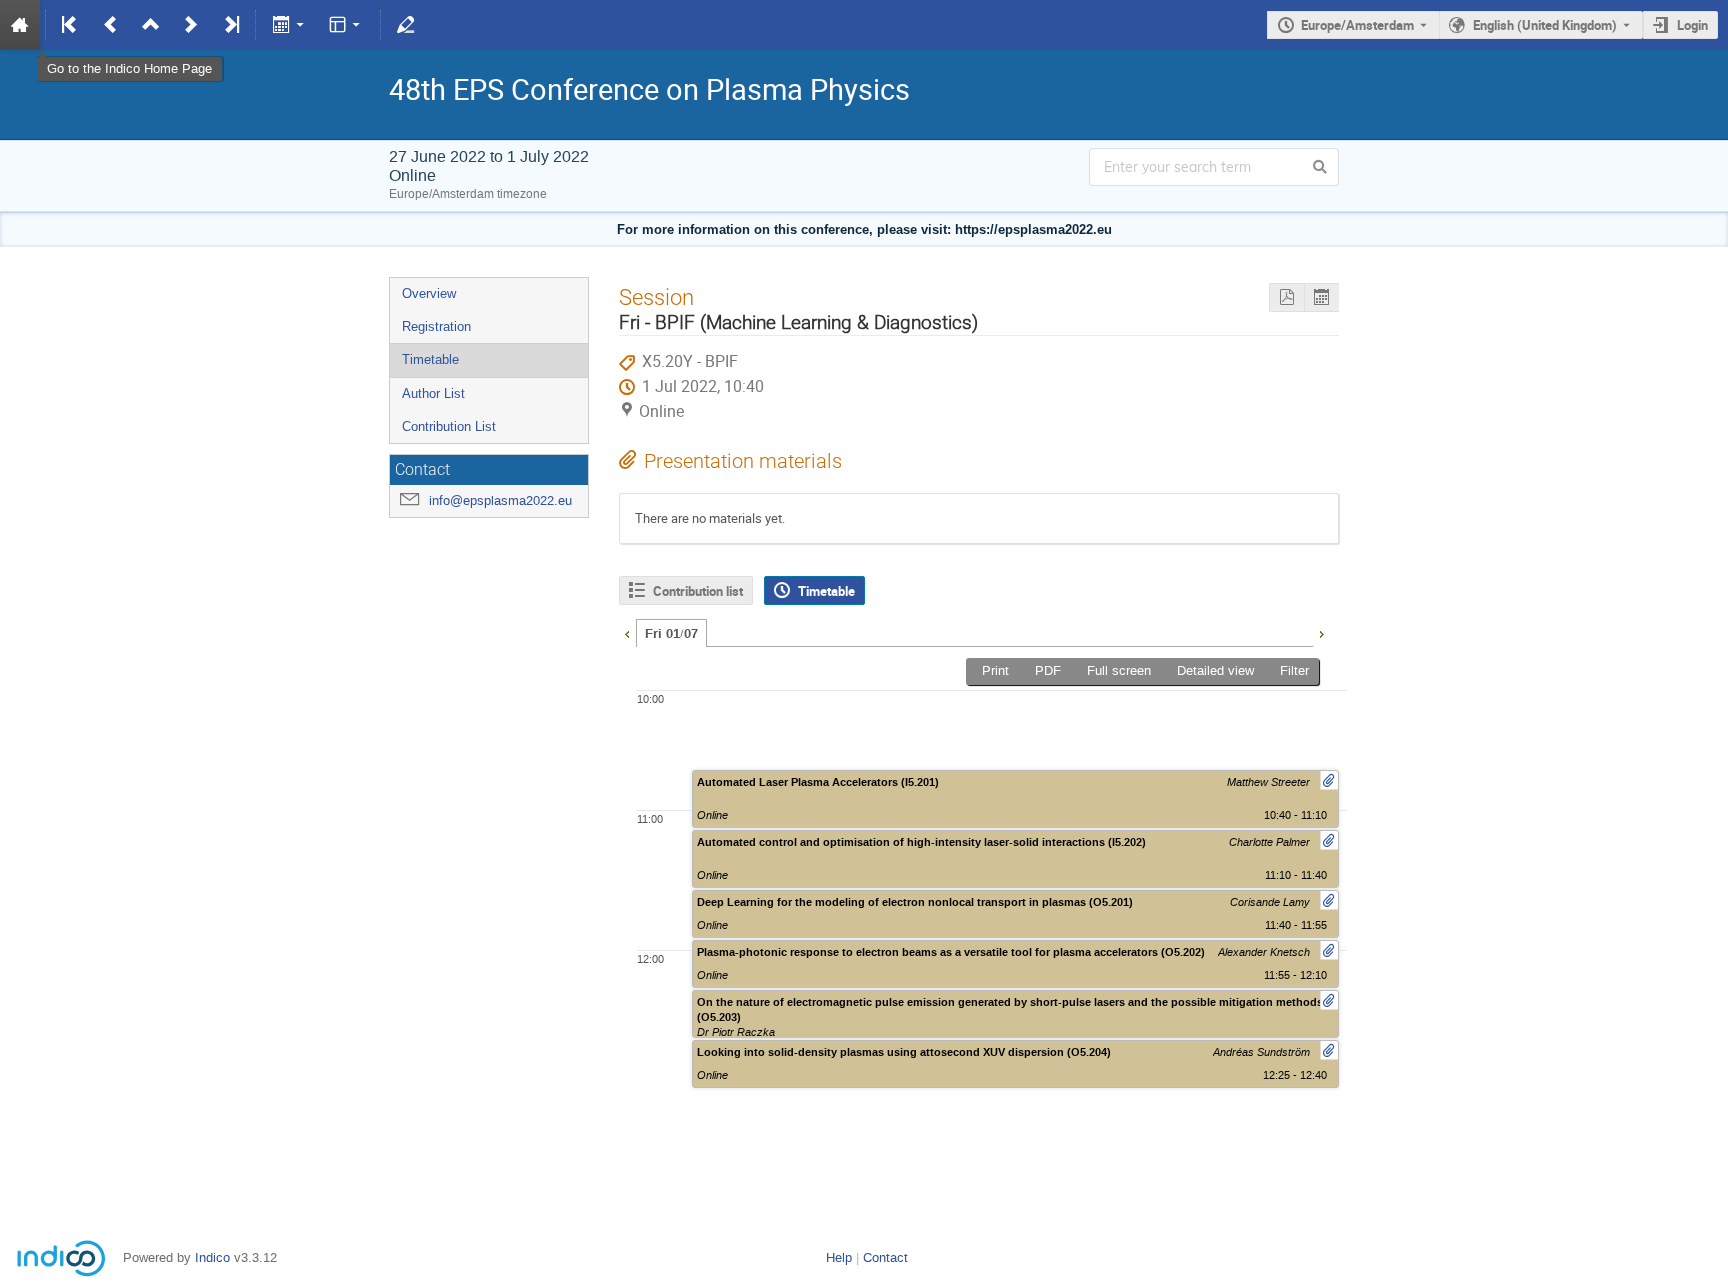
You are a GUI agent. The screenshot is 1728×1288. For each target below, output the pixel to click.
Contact (885, 1257)
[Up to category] (151, 25)
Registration (436, 326)
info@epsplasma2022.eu (500, 500)
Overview (429, 293)
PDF (1048, 670)
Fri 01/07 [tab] (671, 634)
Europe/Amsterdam (1357, 25)
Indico (212, 1257)
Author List (433, 393)
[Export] (289, 25)
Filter (1294, 670)
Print (995, 670)
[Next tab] (1321, 632)
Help (839, 1257)
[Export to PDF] (1286, 297)
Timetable (430, 359)
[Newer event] (191, 25)
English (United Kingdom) (1545, 25)
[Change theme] (346, 25)
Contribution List (449, 426)
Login (1692, 25)
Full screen (1119, 670)
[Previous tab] (627, 632)
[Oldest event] (71, 25)
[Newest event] (230, 25)
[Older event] (111, 25)
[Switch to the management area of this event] (406, 25)
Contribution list (698, 591)
